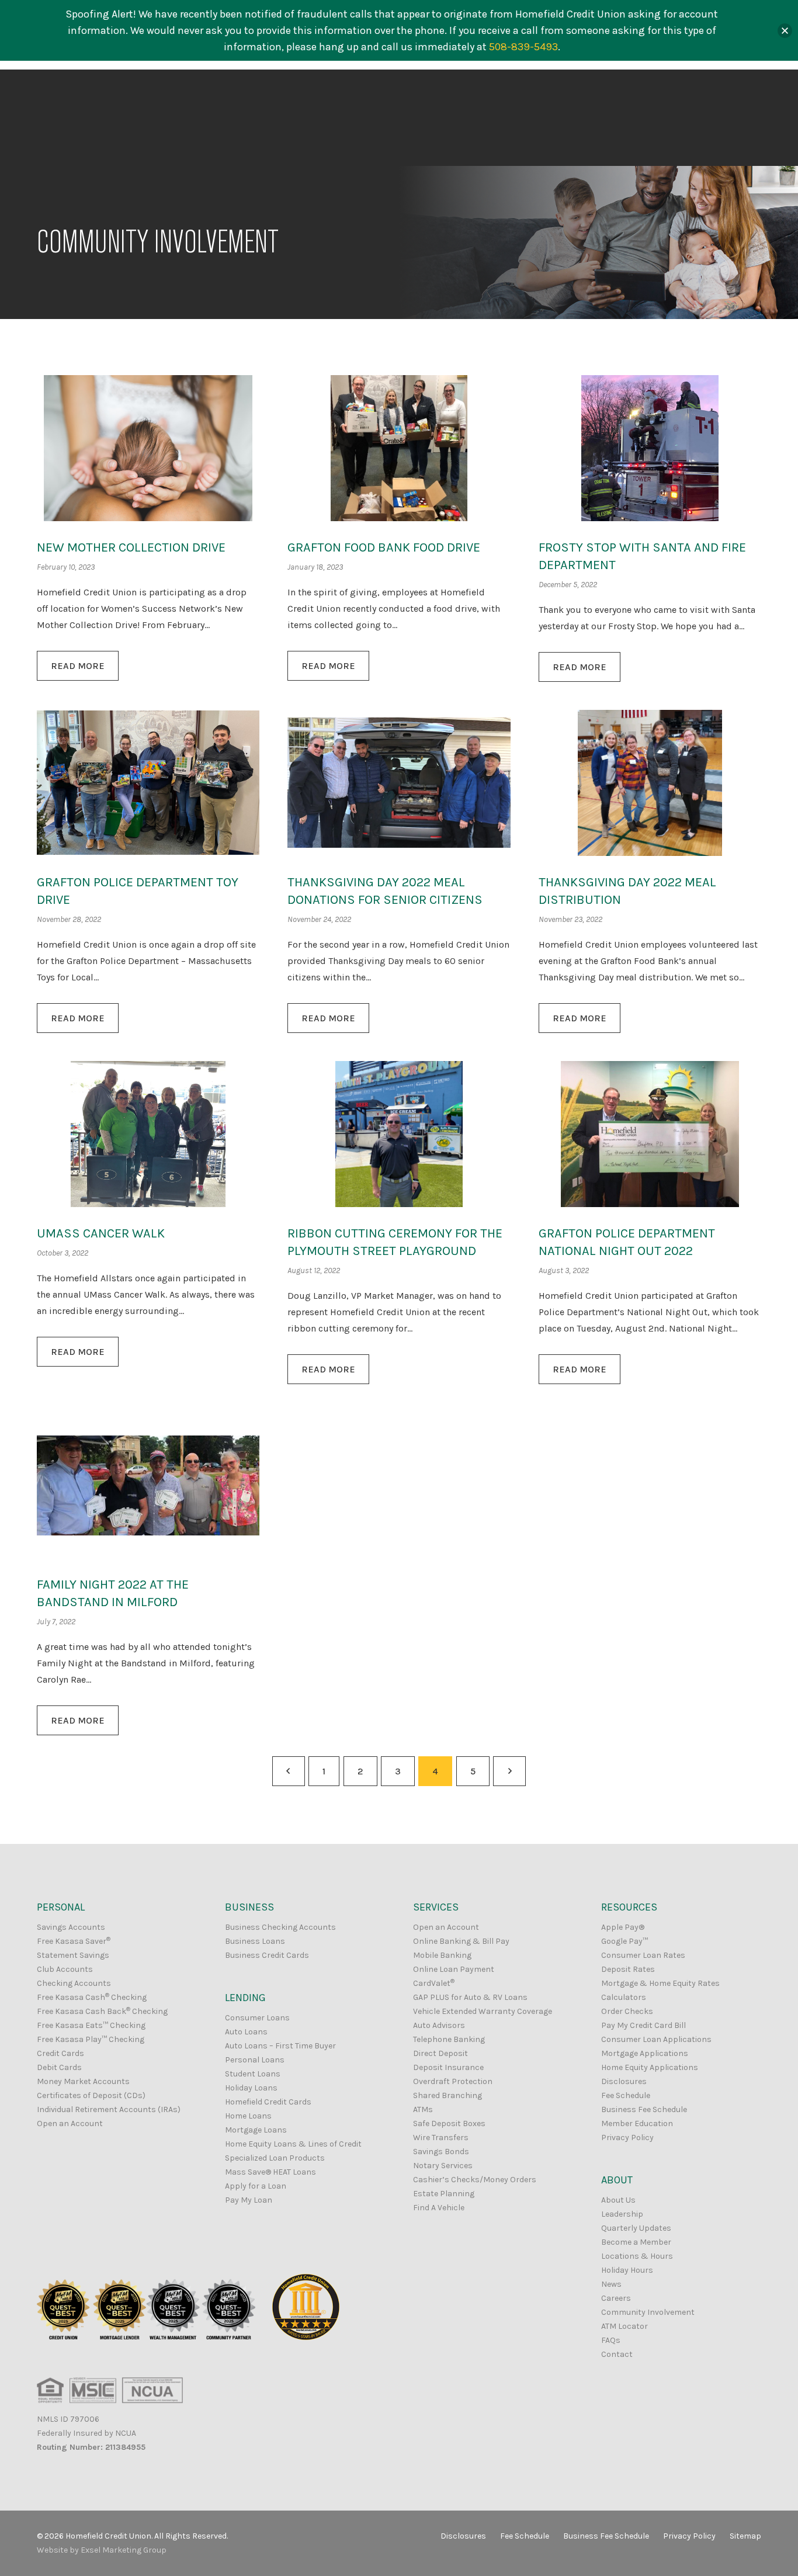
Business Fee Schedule (644, 2109)
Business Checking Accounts (280, 1927)
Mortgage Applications (645, 2053)
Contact (617, 2354)
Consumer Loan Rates (643, 1955)
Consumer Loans (257, 2018)
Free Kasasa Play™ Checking (91, 2039)
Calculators (624, 1997)
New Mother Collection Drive (131, 547)
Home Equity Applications (650, 2067)
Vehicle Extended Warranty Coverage (483, 2011)
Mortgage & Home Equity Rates (660, 1983)
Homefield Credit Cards (268, 2102)
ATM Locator (624, 2326)
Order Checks (627, 2011)
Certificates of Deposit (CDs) (91, 2095)
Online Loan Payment (454, 1969)
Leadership (622, 2214)
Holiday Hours (627, 2270)
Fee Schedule (626, 2095)
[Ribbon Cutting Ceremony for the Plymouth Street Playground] (399, 1134)
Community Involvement (648, 2312)
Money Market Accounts (83, 2081)
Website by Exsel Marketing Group (102, 2550)
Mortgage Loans (256, 2130)
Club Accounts (65, 1969)
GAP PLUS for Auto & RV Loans (470, 1997)
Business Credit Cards (267, 1955)
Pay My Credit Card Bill (643, 2025)
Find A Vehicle (439, 2208)
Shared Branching (447, 2095)
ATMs (423, 2109)
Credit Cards (60, 2053)
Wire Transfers (441, 2138)
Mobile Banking (442, 1955)
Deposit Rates (628, 1969)
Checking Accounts (74, 1983)
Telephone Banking (449, 2039)
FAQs (611, 2340)
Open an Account (70, 2123)
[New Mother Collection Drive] (148, 448)
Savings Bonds (441, 2152)
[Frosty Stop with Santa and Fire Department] (650, 448)
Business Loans (255, 1941)
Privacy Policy (627, 2138)
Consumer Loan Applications (656, 2039)
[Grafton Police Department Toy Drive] (148, 783)
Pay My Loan (249, 2200)
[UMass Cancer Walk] (148, 1134)
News (611, 2284)
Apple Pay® (623, 1927)
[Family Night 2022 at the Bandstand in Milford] (148, 1485)
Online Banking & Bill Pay (461, 1941)
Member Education (637, 2123)
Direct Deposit (440, 2053)
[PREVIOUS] (289, 1771)
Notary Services (443, 2166)
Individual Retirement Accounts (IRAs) (109, 2109)
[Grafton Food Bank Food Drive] (399, 448)
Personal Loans (255, 2060)
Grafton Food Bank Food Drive (384, 547)
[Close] (785, 31)
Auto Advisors (439, 2025)
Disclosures (624, 2081)
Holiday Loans (251, 2088)
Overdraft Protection (453, 2081)
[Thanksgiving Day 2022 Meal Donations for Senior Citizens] (399, 783)
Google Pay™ (624, 1941)
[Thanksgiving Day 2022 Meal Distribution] (650, 783)
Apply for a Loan (256, 2186)
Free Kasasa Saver (74, 1941)
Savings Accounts (71, 1927)
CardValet (434, 1983)
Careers (616, 2298)
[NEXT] (509, 1771)
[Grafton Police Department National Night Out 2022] (650, 1134)
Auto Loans (246, 2032)
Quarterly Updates (636, 2228)
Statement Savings (73, 1955)
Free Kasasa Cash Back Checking (102, 2011)
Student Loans (253, 2074)
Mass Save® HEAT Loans (270, 2172)
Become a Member (636, 2242)
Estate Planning (444, 2194)
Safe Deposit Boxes (449, 2123)
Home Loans (248, 2116)
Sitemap (745, 2536)
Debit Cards (59, 2067)
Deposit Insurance (448, 2067)
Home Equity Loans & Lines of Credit (293, 2144)
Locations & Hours (637, 2256)
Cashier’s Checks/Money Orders (475, 2180)
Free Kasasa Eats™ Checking (91, 2025)
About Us (618, 2200)
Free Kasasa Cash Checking (92, 1997)
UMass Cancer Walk (101, 1233)
